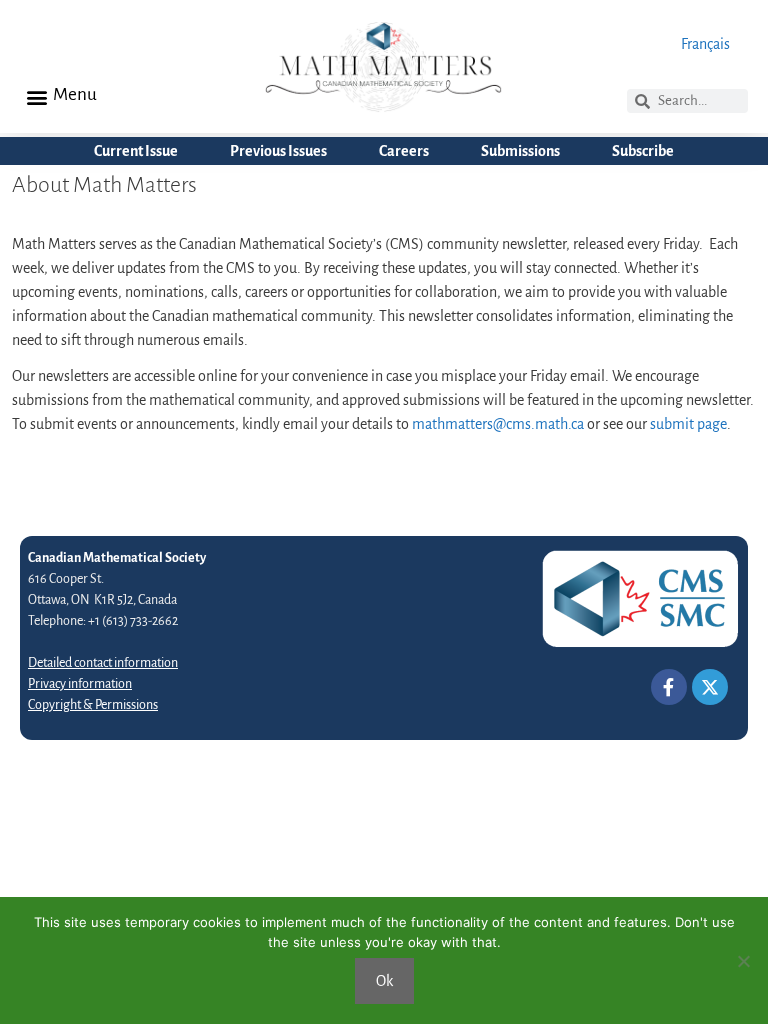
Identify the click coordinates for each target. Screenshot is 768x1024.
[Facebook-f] (669, 687)
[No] (743, 961)
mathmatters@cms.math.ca (498, 424)
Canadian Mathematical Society (117, 558)
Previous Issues (278, 151)
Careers (404, 151)
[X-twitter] (710, 687)
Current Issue (136, 151)
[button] (36, 96)
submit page (688, 424)
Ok (384, 981)
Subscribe (643, 151)
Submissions (520, 151)
